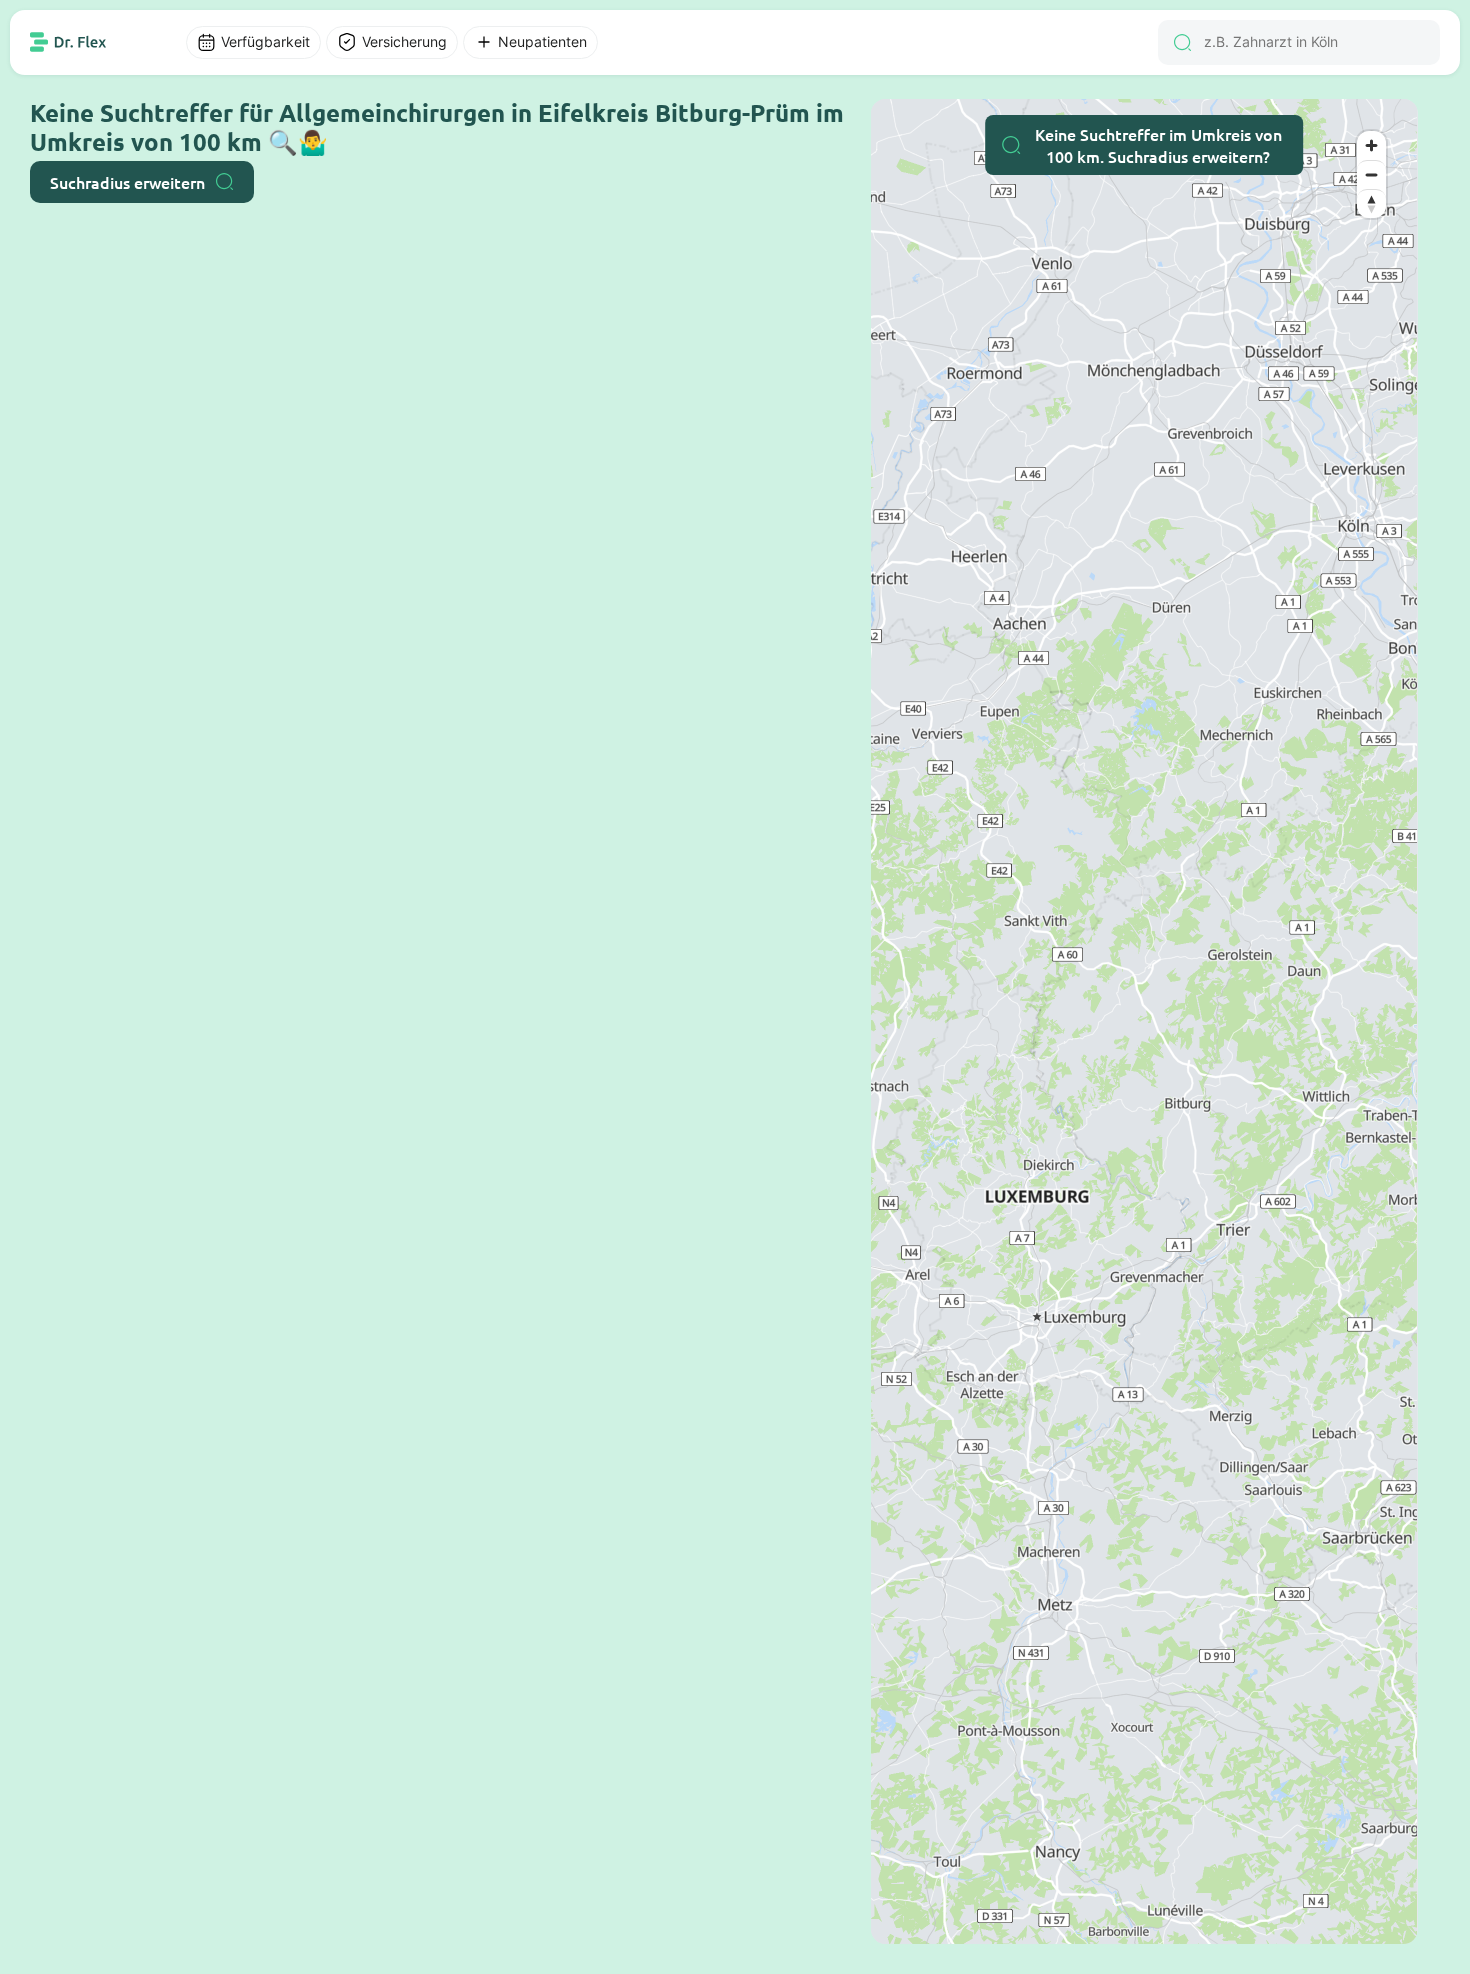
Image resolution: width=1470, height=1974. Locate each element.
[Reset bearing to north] (1371, 203)
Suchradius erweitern (127, 182)
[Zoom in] (1371, 145)
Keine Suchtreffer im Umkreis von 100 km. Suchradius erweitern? (1158, 145)
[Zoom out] (1371, 174)
